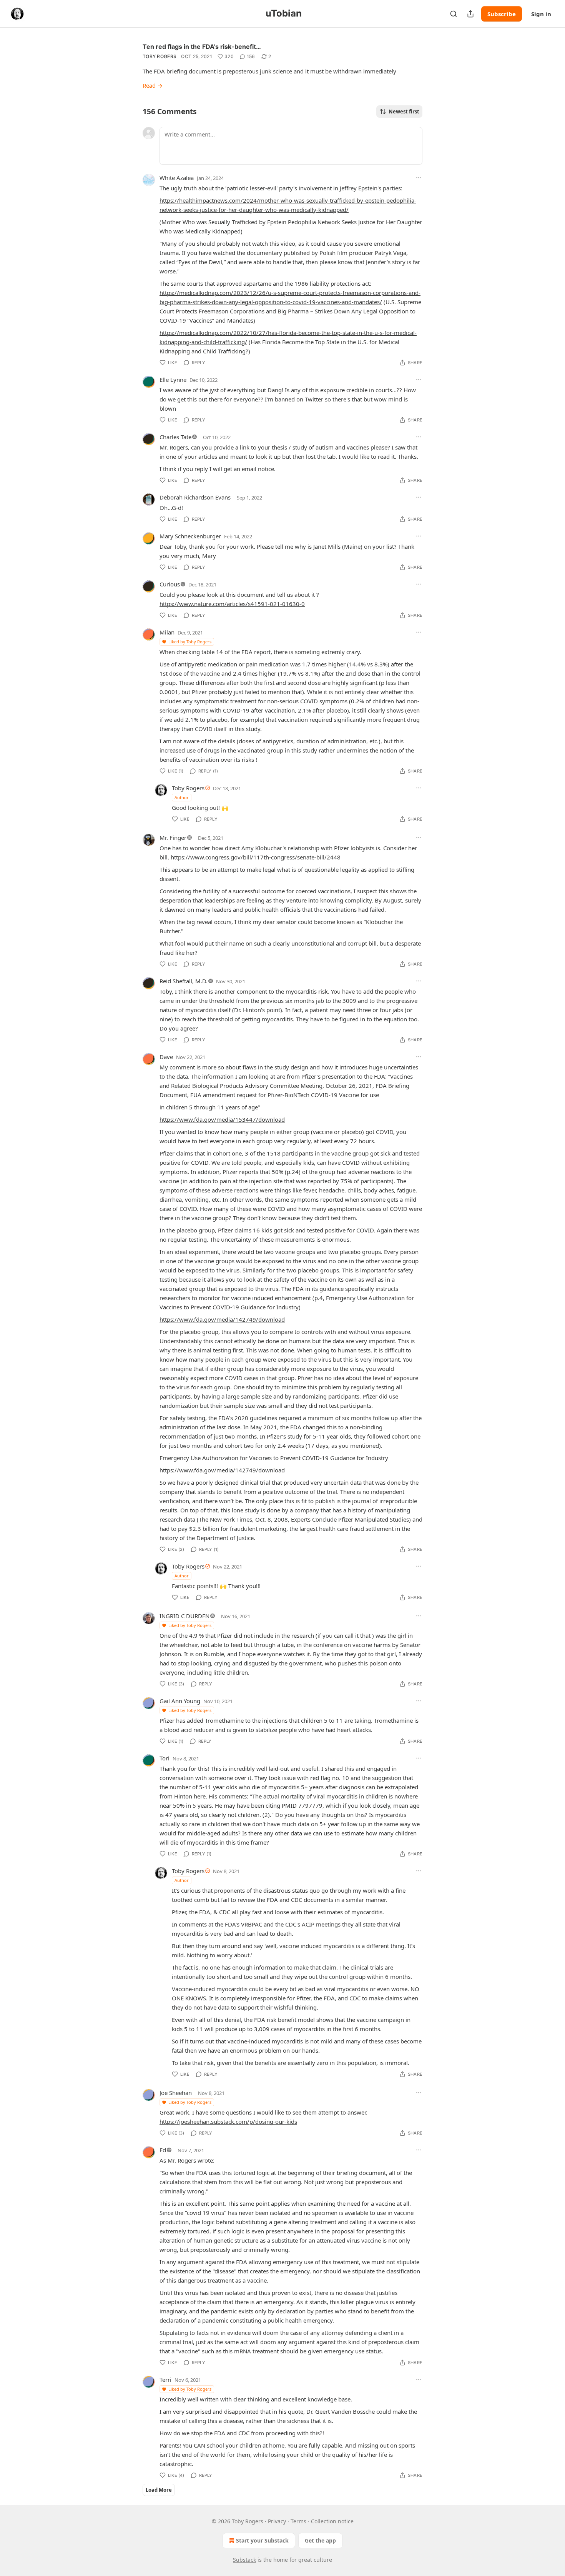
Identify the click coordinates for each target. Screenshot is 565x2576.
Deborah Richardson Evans (195, 497)
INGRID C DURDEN (184, 1616)
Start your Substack (262, 2540)
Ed (163, 2150)
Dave (166, 1057)
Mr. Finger (173, 838)
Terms (298, 2521)
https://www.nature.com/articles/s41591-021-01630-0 (232, 604)
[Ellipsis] (419, 178)
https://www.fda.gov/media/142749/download (222, 1319)
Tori (165, 1758)
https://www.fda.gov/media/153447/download (222, 1119)
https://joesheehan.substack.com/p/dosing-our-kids (228, 2121)
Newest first (404, 112)
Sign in (541, 14)
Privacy (277, 2521)
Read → (153, 85)
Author (182, 797)
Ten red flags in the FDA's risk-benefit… (202, 47)
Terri (165, 2380)
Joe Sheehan (176, 2093)
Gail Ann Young (180, 1701)
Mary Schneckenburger (190, 536)
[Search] (454, 14)
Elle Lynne (173, 380)
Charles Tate (175, 437)
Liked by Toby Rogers (190, 642)
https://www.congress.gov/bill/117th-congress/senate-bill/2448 (256, 857)
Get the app (320, 2540)
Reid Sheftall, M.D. (184, 981)
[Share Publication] (470, 14)
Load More (159, 2490)
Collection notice (332, 2521)
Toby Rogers (160, 56)
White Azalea (177, 178)
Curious (170, 584)
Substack (244, 2560)
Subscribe (502, 14)
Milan (167, 632)
